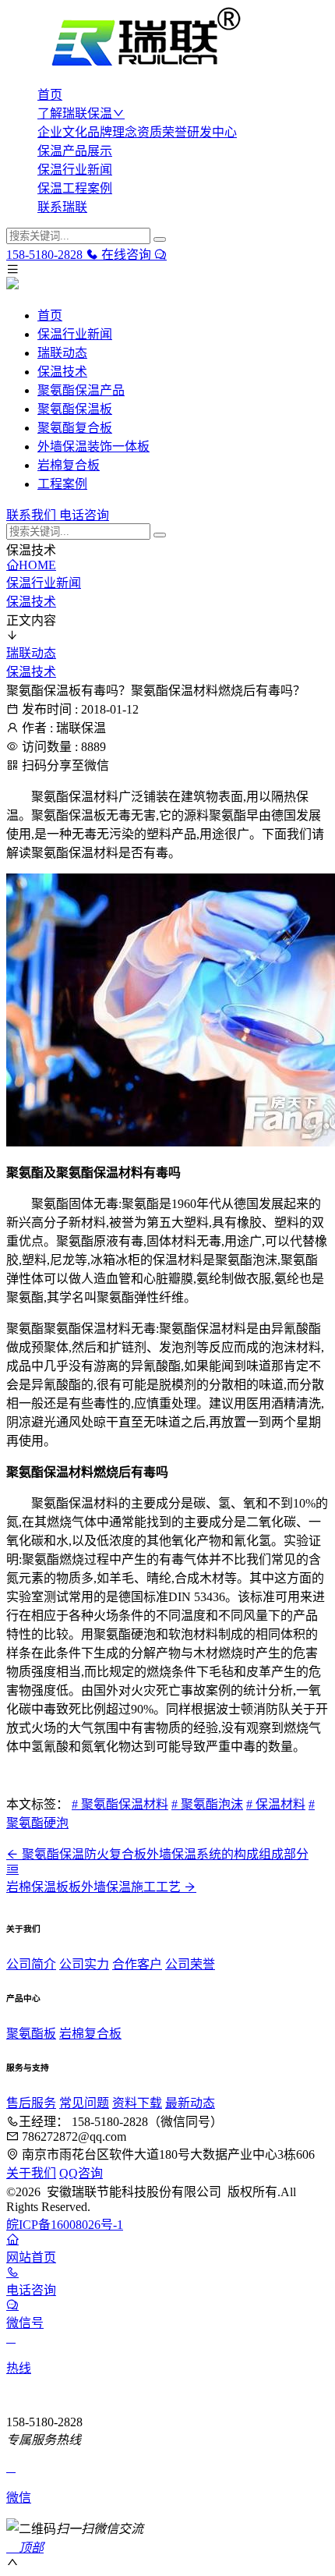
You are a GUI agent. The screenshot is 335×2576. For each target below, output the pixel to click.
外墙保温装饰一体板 (93, 446)
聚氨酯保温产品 (81, 390)
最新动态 (190, 2103)
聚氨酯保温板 (75, 409)
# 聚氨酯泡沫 (207, 1804)
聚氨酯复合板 (75, 428)
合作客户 (137, 1964)
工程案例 (62, 484)
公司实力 (84, 1964)
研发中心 (212, 132)
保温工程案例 (75, 188)
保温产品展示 (75, 151)
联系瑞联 (62, 207)
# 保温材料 (276, 1804)
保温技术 (62, 372)
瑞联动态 (62, 353)
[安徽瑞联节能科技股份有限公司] (167, 39)
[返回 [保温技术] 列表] (12, 1869)
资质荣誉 (162, 132)
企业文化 (62, 132)
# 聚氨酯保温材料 (120, 1804)
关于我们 (31, 2173)
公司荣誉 (190, 1964)
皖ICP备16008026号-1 (65, 2225)
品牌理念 (112, 132)
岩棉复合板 (69, 465)
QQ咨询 (81, 2173)
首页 (50, 95)
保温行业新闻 (75, 170)
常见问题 (84, 2103)
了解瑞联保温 (75, 113)
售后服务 (31, 2103)
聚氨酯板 (31, 2034)
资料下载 (137, 2103)
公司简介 (31, 1964)
